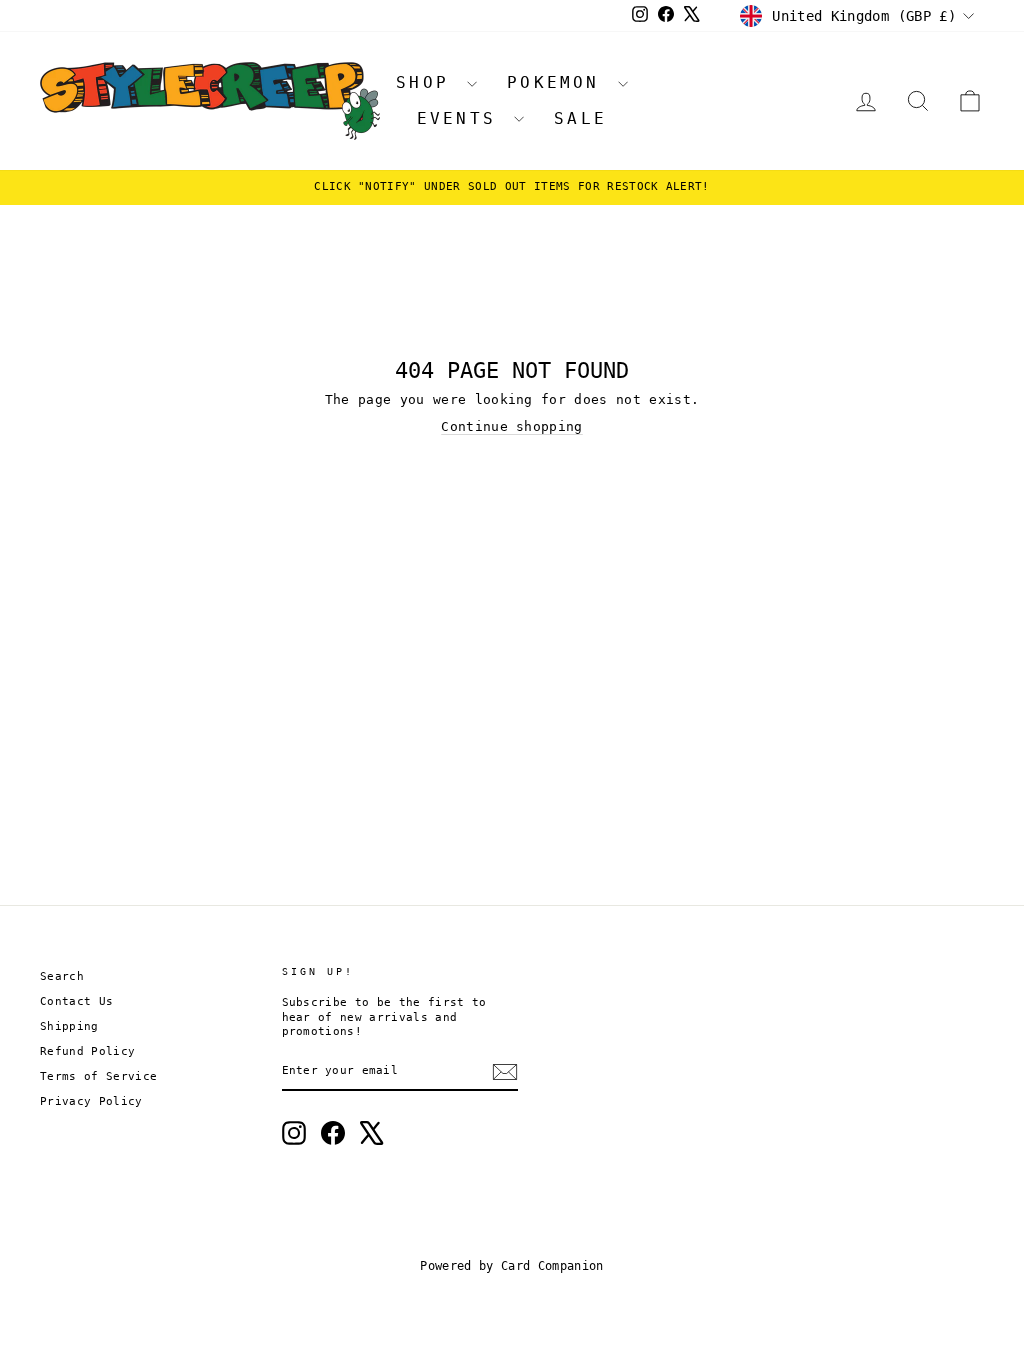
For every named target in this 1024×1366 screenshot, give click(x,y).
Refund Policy (87, 1051)
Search (62, 976)
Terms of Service (98, 1076)
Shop (429, 82)
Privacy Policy (91, 1101)
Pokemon (560, 82)
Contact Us (76, 1001)
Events (463, 118)
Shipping (69, 1026)
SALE (580, 118)
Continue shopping (512, 426)
